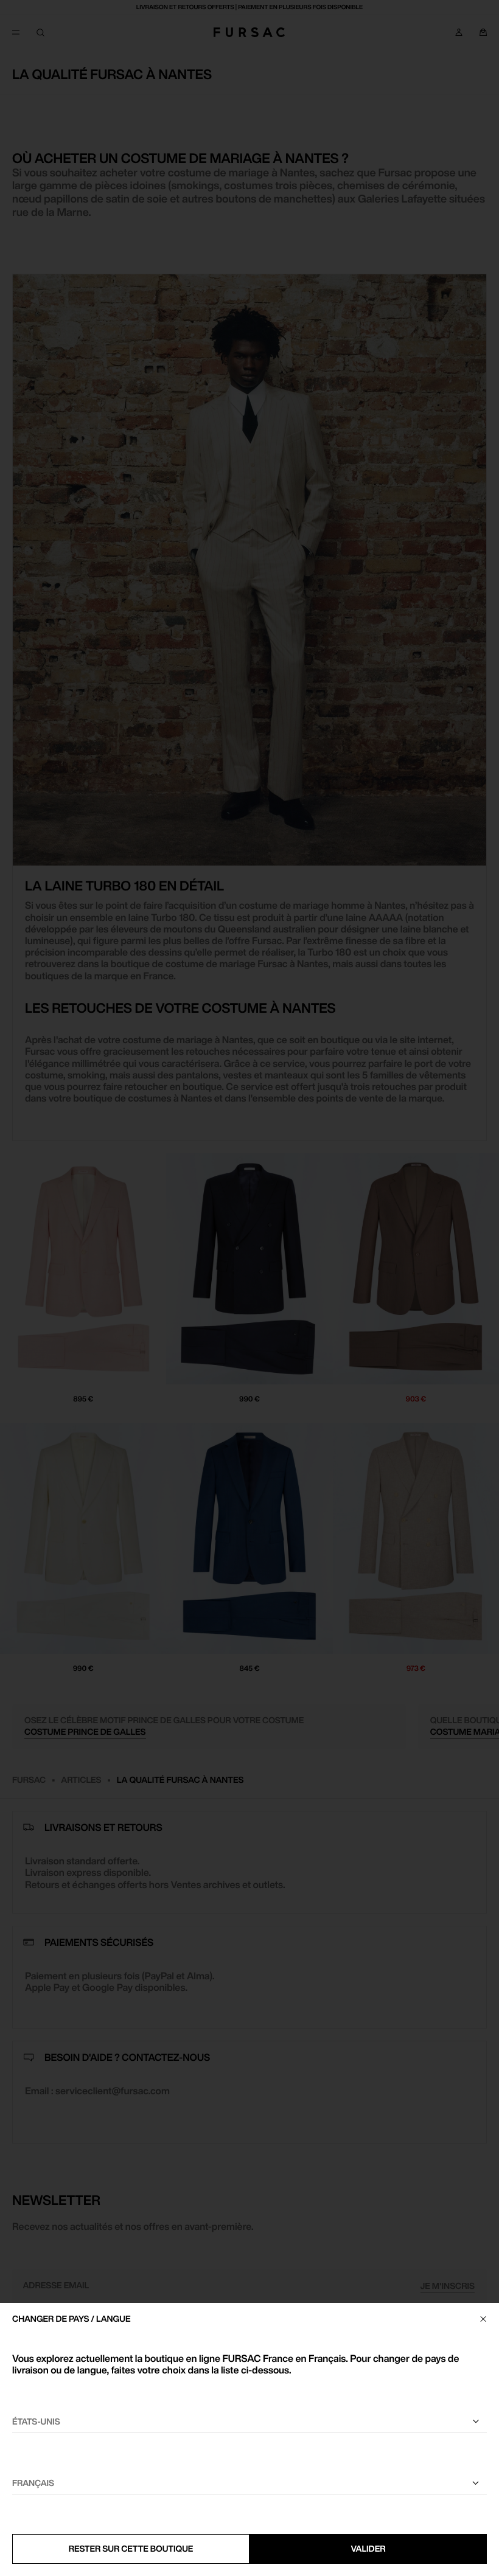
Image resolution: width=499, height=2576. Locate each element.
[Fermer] (483, 2319)
